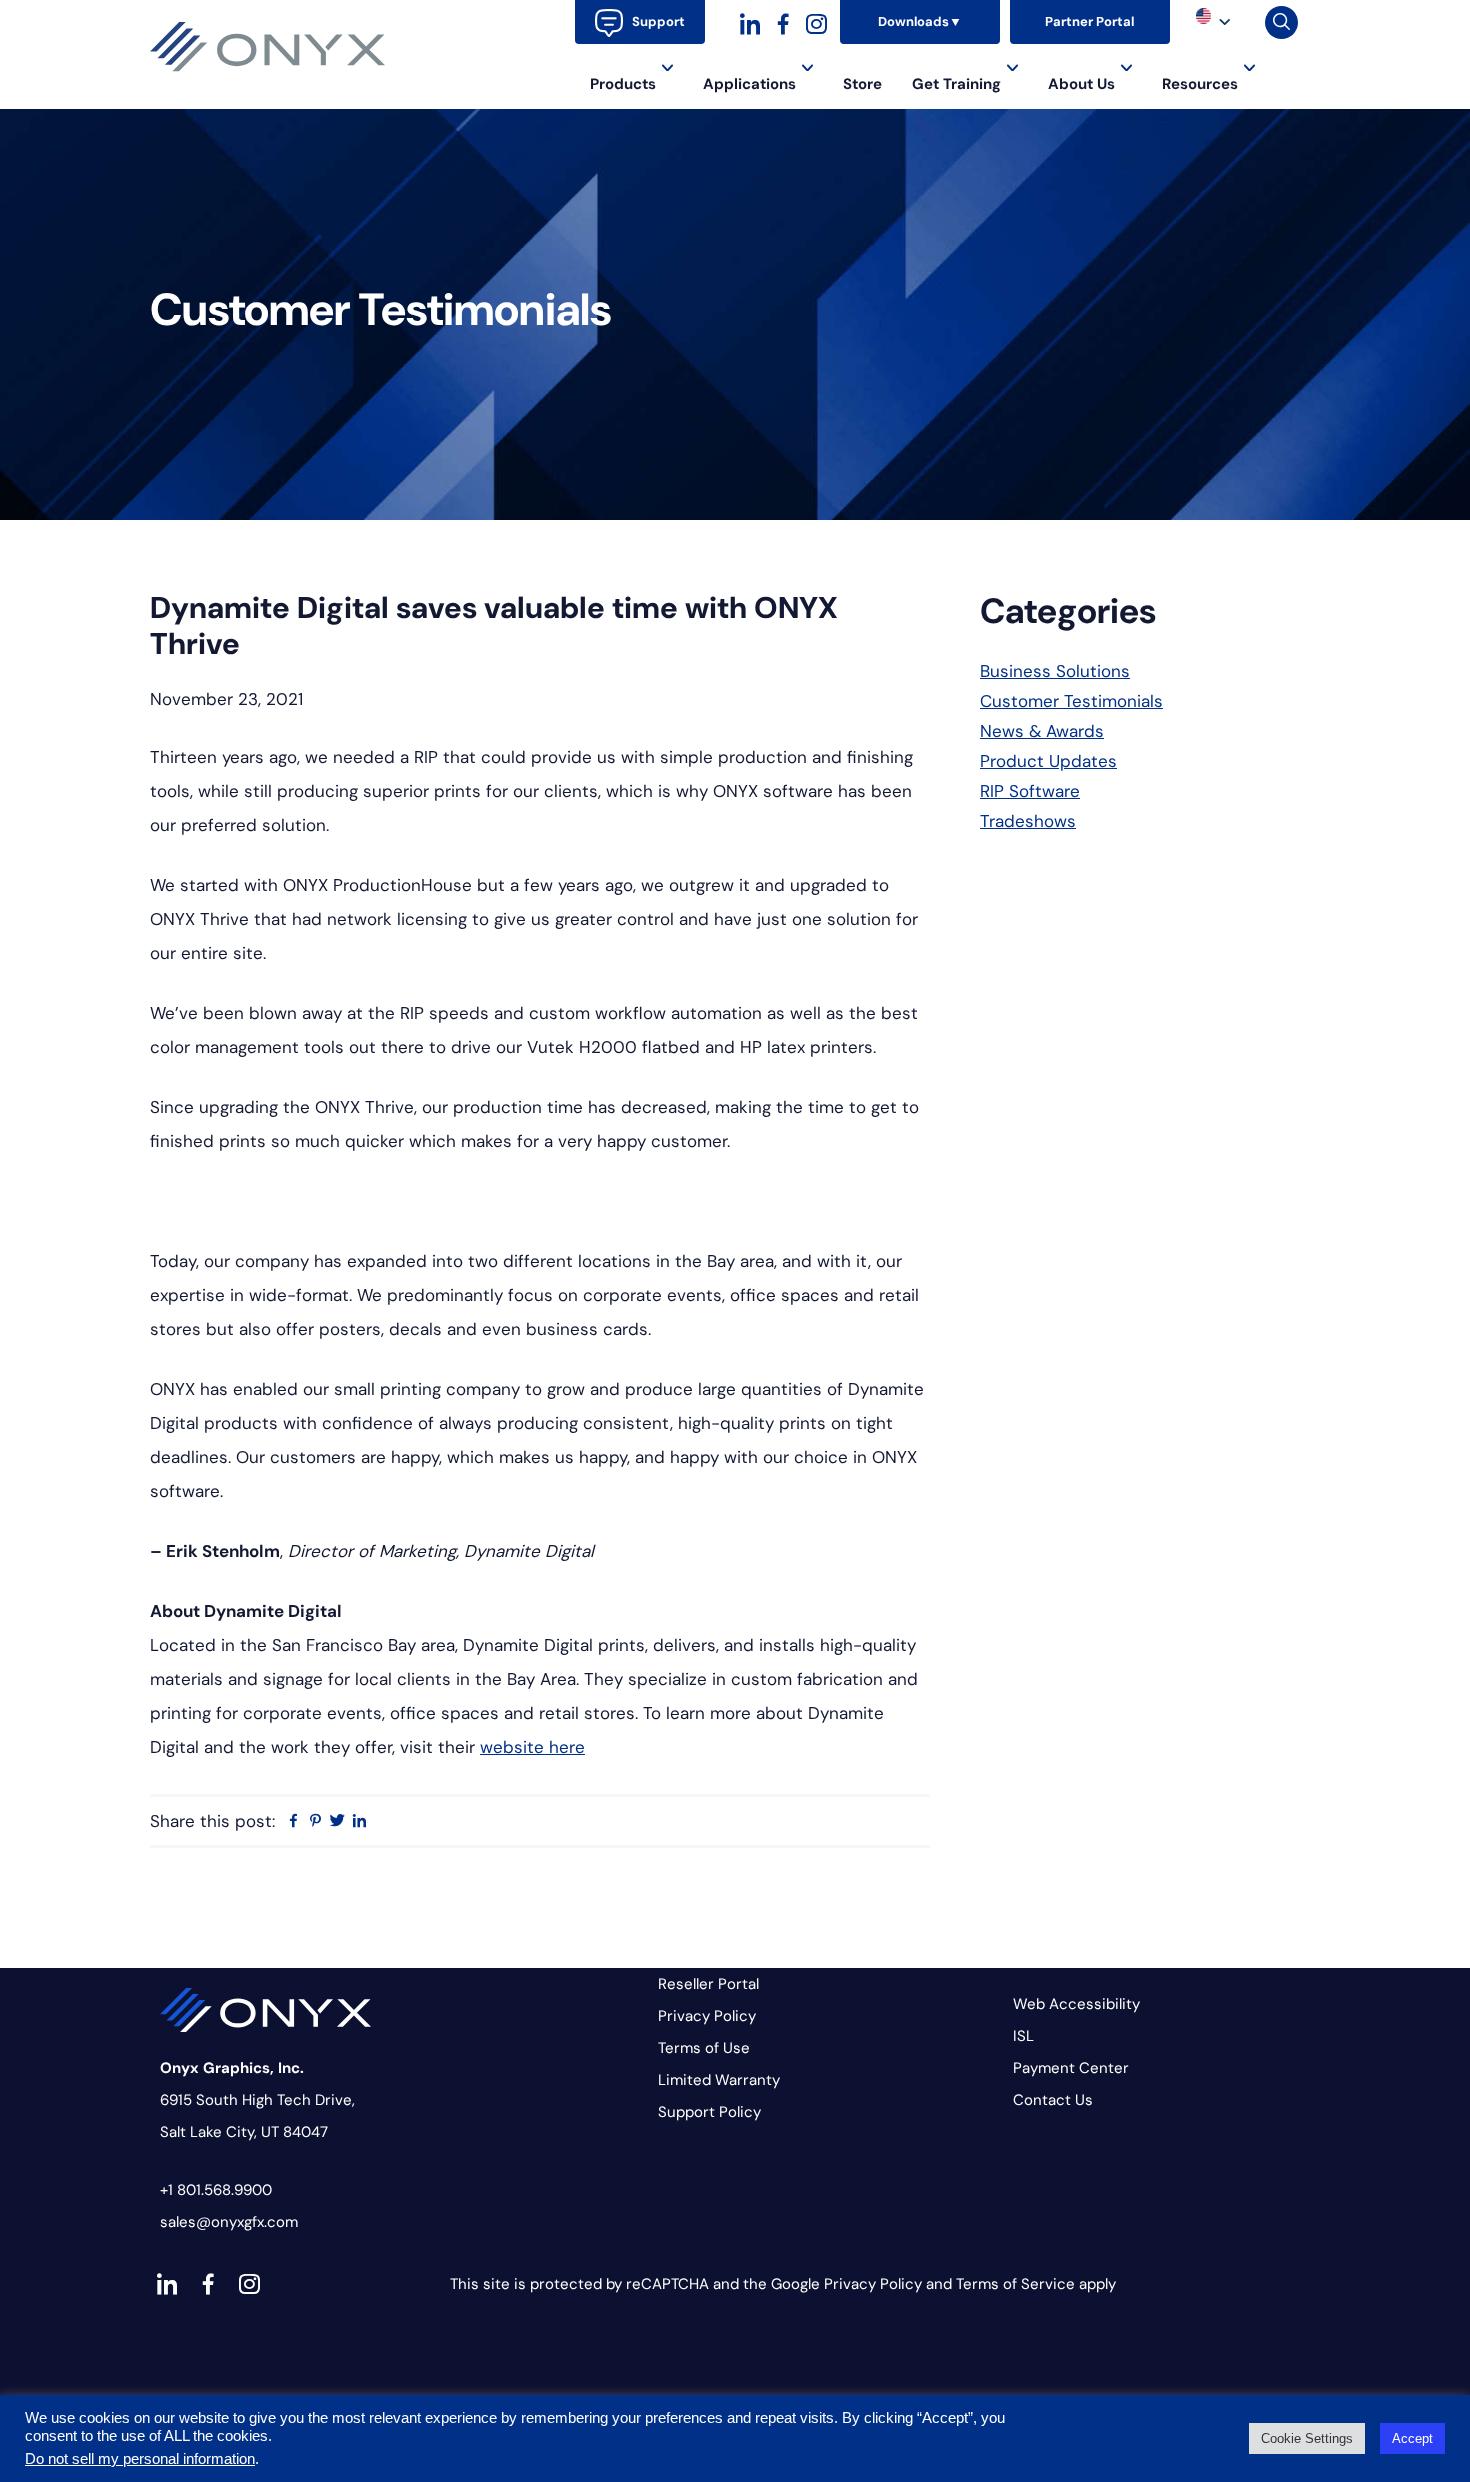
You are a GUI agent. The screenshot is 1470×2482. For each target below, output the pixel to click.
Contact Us (1053, 2100)
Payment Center (1071, 2068)
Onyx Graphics (268, 47)
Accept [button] (1412, 2438)
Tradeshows (1028, 821)
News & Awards (1042, 731)
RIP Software (1030, 791)
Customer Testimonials (1071, 701)
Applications (749, 84)
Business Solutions (1055, 671)
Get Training (956, 84)
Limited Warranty (719, 2080)
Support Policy (709, 2112)
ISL (1023, 2036)
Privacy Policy (707, 2016)
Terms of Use (704, 2048)
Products (623, 84)
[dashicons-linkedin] (750, 21)
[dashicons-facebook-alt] (783, 21)
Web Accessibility (1076, 2004)
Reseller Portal (708, 1984)
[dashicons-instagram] (816, 21)
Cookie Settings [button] (1307, 2438)
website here (532, 1747)
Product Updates (1048, 761)
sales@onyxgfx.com (229, 2222)
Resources (1200, 84)
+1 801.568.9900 (216, 2190)
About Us (1081, 84)
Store (862, 84)
